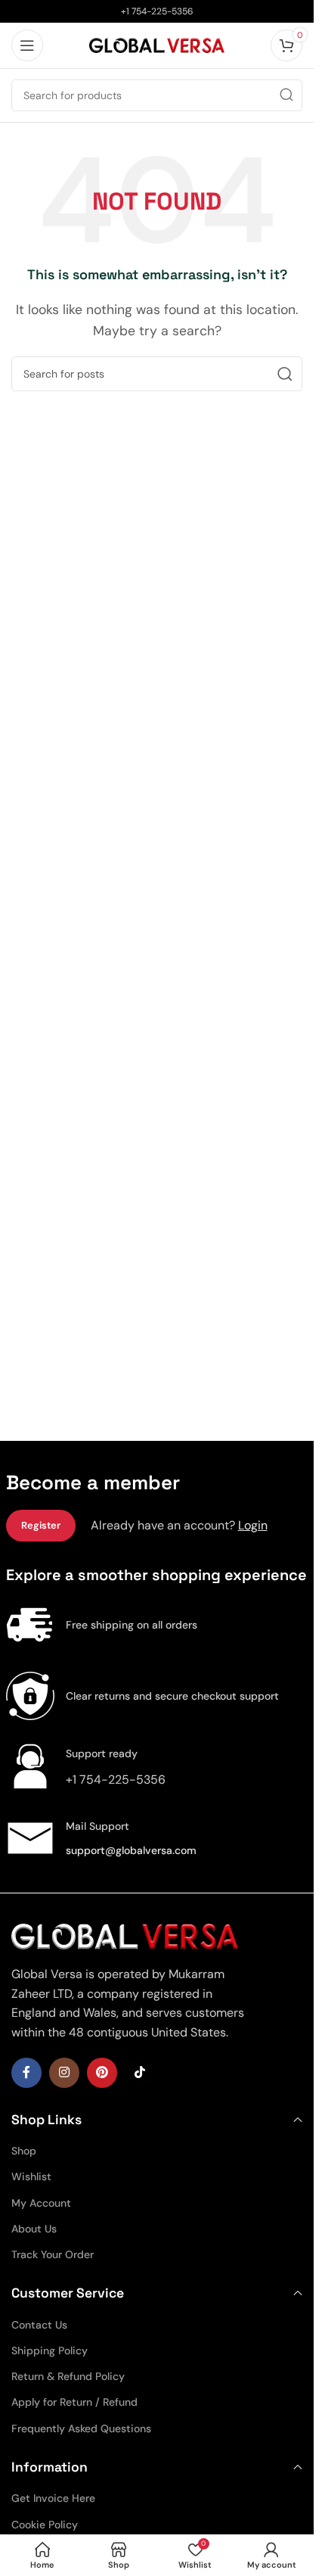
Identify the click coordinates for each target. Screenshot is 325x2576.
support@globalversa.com (131, 1850)
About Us (34, 2229)
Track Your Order (53, 2254)
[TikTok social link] (140, 2073)
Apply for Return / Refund (74, 2402)
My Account (41, 2203)
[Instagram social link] (64, 2073)
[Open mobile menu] (27, 45)
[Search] (286, 95)
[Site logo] (157, 44)
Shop (24, 2151)
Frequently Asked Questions (81, 2428)
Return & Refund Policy (68, 2376)
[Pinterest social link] (102, 2073)
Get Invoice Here (53, 2498)
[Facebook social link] (26, 2073)
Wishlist (31, 2176)
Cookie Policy (45, 2525)
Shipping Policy (50, 2350)
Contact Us (39, 2325)
